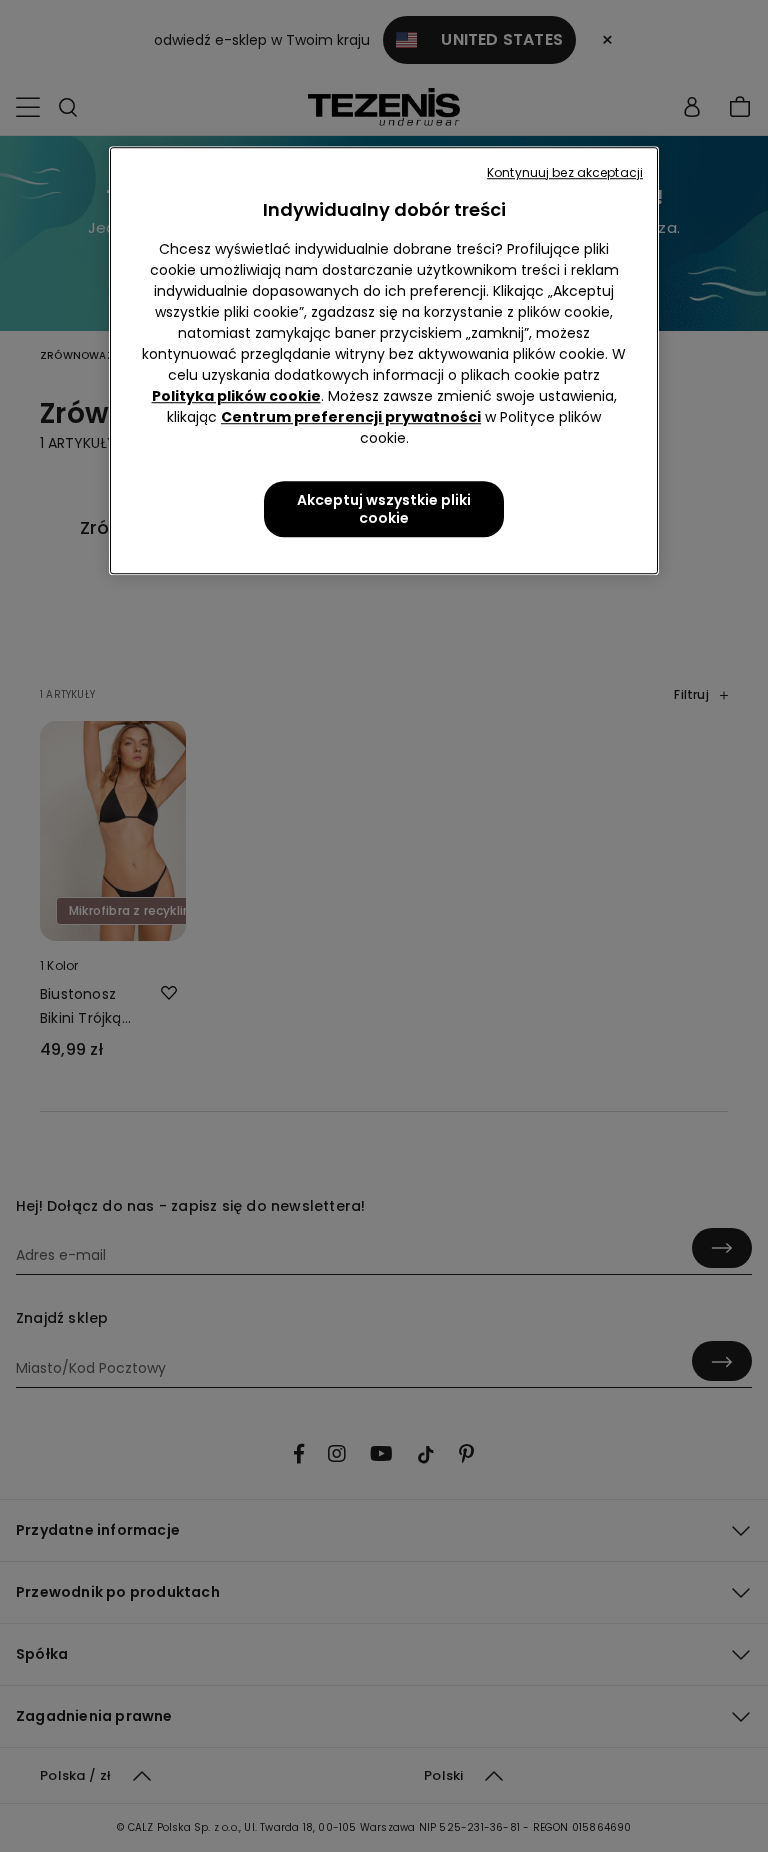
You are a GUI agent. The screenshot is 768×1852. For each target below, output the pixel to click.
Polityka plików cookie (236, 396)
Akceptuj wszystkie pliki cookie (384, 509)
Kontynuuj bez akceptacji (565, 172)
